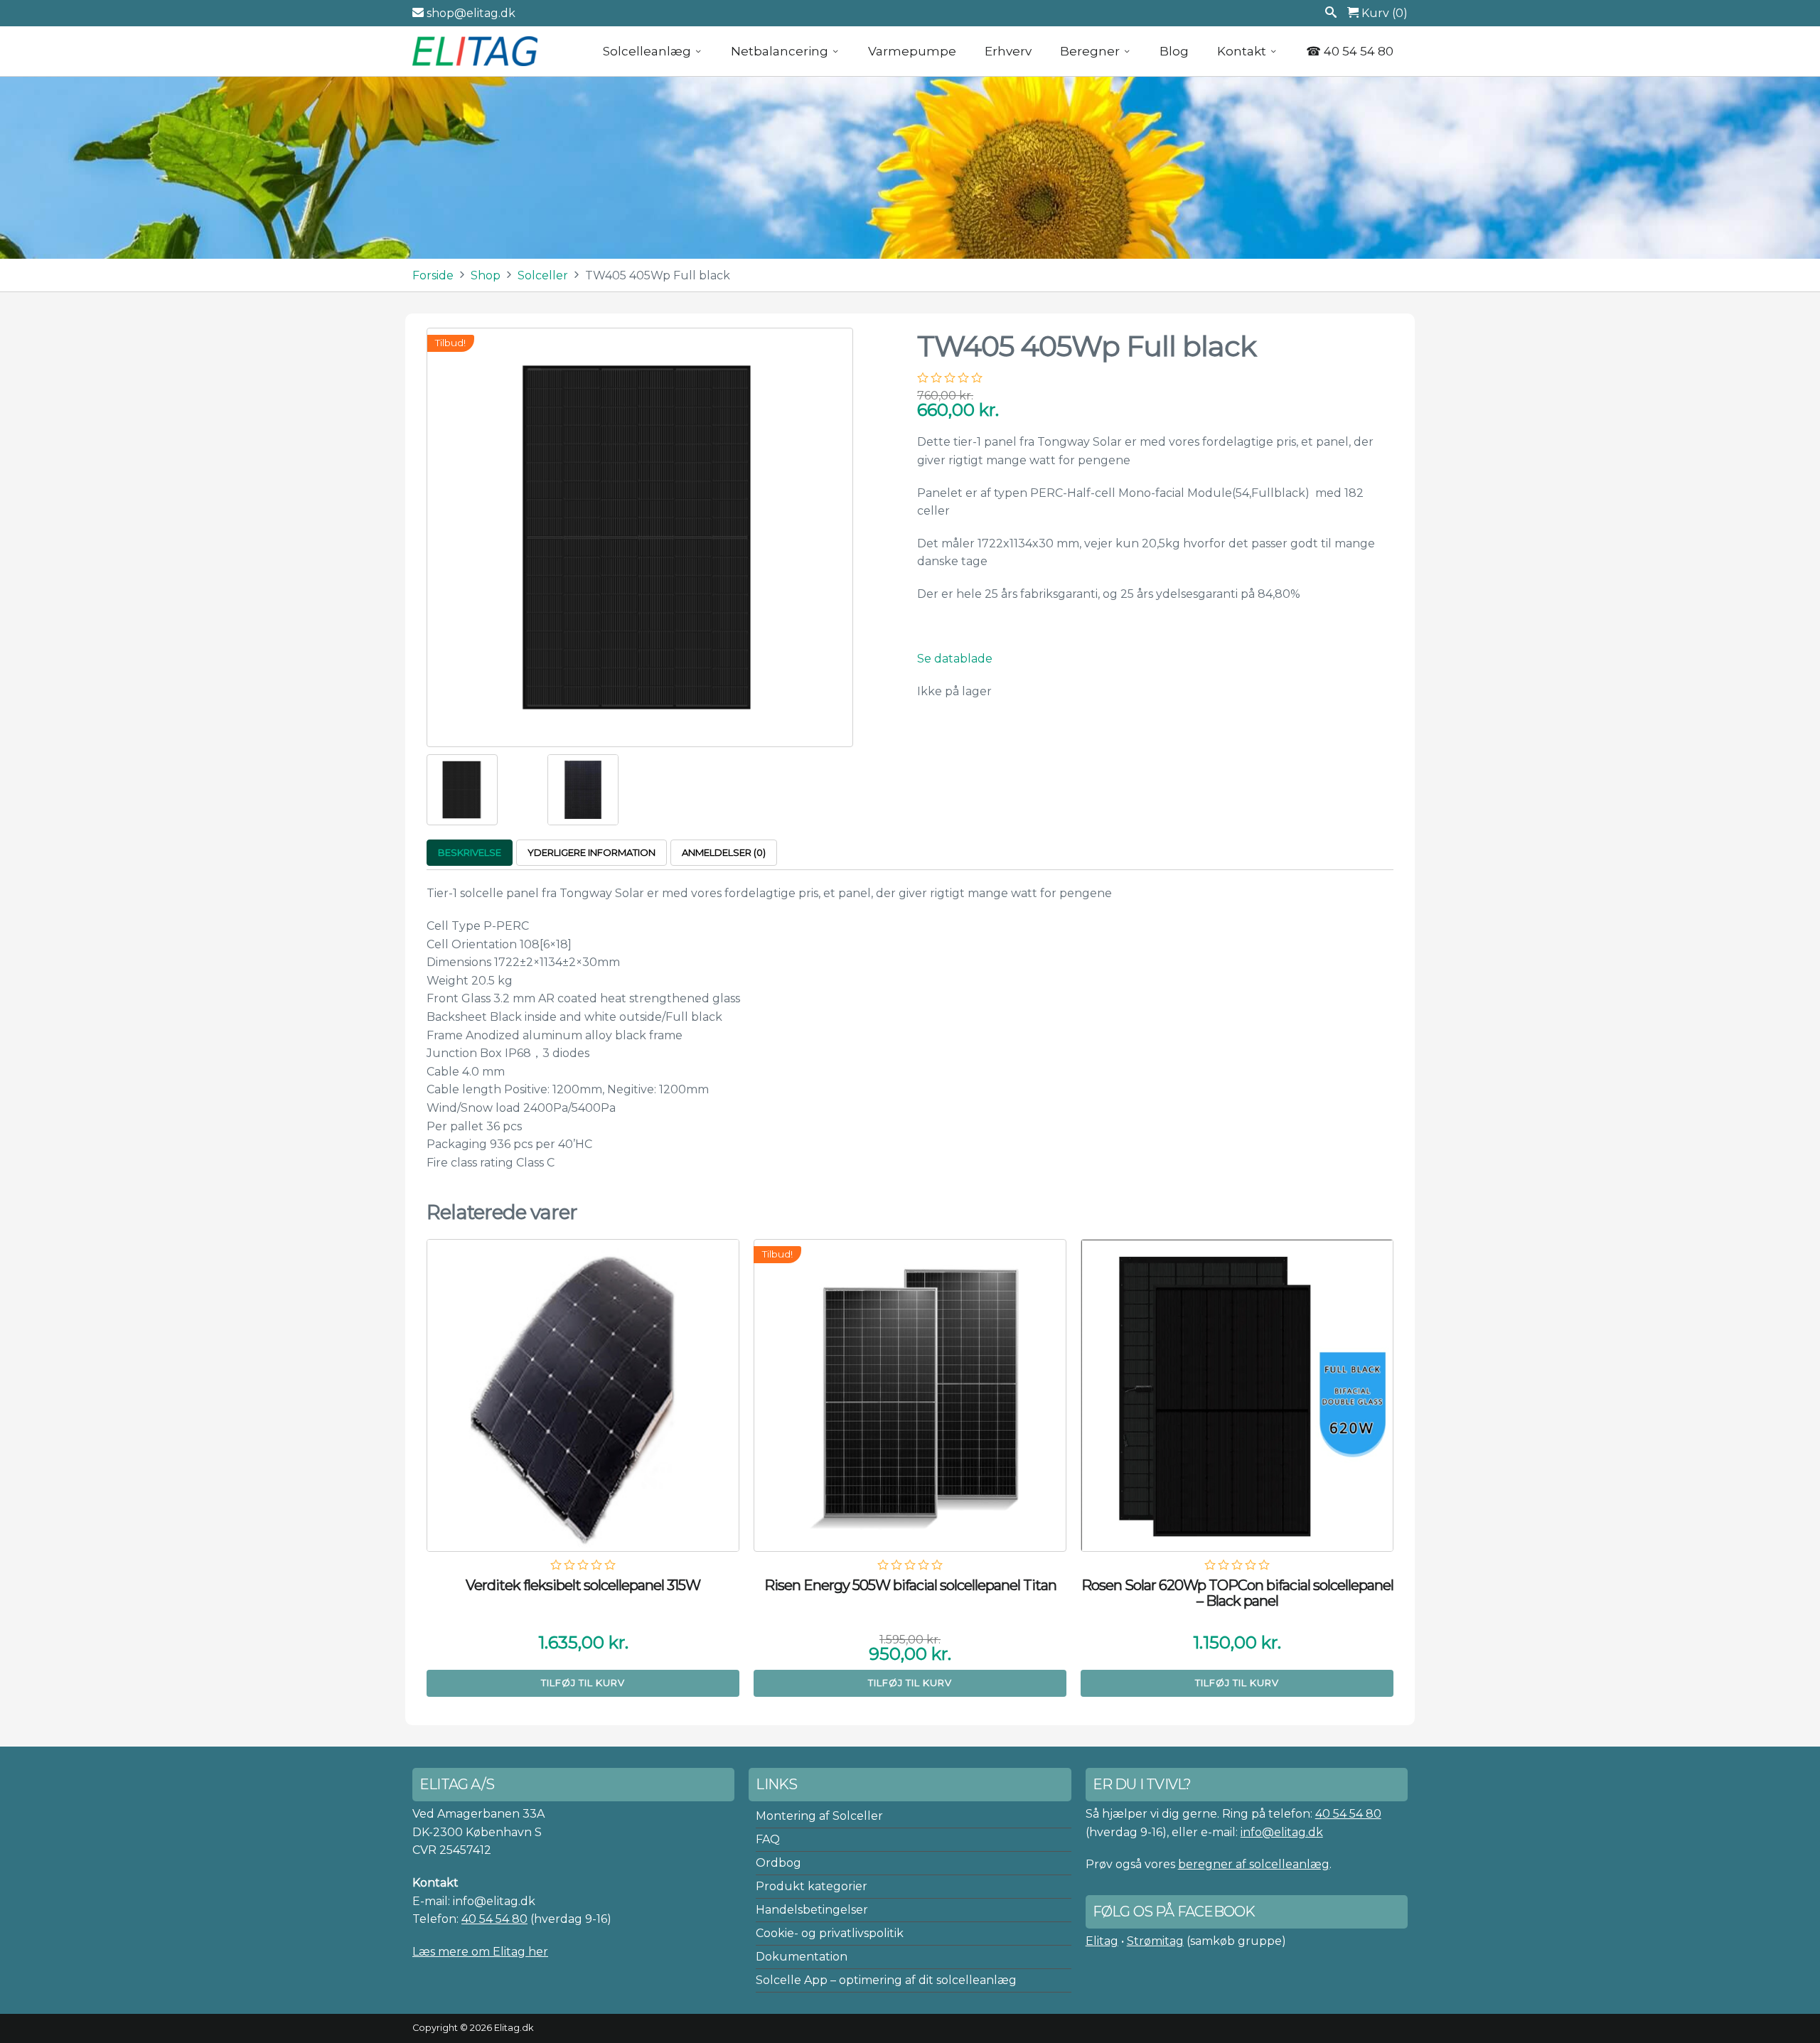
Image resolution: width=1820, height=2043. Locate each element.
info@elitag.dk (1282, 1832)
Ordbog (778, 1863)
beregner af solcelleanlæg (1254, 1864)
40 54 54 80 (494, 1919)
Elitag (1102, 1941)
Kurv (1383, 13)
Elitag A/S (476, 51)
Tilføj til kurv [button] (583, 1683)
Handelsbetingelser (812, 1910)
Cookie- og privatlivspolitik (830, 1933)
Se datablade (955, 659)
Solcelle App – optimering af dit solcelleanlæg (886, 1980)
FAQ (768, 1839)
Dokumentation (802, 1957)
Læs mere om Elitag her (480, 1952)
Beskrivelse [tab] (470, 852)
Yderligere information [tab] (591, 852)
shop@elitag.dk (470, 13)
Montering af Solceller (819, 1816)
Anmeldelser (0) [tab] (724, 852)
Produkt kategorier (812, 1886)
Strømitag (1155, 1941)
